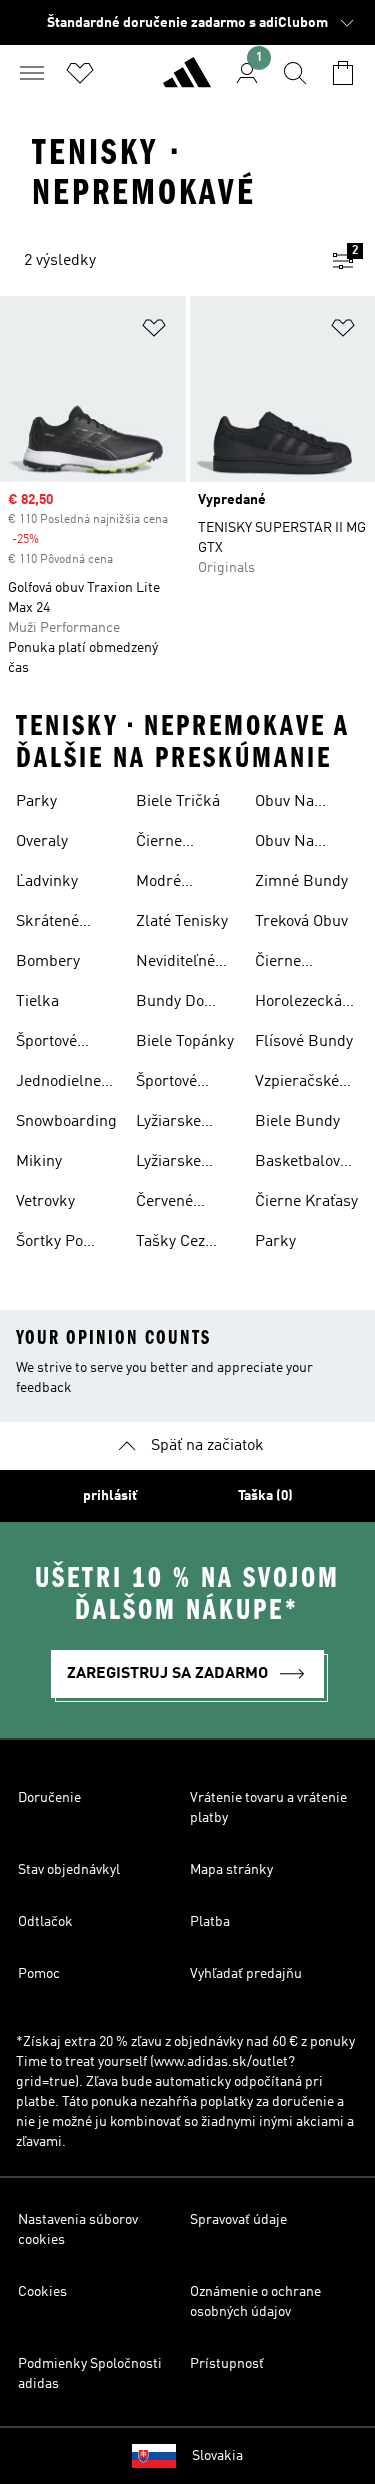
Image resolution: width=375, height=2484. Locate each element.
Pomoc (39, 1974)
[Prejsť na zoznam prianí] (80, 73)
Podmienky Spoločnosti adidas (90, 2374)
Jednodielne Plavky (58, 1084)
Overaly (42, 842)
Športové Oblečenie (170, 1084)
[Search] (295, 73)
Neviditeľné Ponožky (175, 964)
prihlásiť (110, 1496)
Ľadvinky (47, 882)
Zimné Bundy (301, 882)
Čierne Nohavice (168, 844)
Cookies (42, 2292)
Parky (36, 802)
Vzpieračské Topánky (297, 1084)
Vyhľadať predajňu (246, 1974)
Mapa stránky (231, 1870)
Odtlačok (45, 1922)
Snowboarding (66, 1122)
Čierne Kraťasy (306, 1202)
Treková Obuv (301, 922)
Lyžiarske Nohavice (168, 1164)
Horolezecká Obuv (298, 1004)
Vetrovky (45, 1202)
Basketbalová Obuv (301, 1164)
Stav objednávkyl (69, 1870)
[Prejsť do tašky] (343, 73)
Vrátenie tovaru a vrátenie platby (268, 1808)
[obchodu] (187, 81)
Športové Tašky (46, 1044)
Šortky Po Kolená (49, 1244)
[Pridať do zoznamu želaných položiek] (154, 331)
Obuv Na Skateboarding (306, 844)
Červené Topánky (165, 1204)
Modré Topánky (165, 884)
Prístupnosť (227, 2364)
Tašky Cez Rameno (170, 1244)
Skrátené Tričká (47, 924)
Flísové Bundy (304, 1042)
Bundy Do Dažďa (170, 1004)
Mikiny (39, 1162)
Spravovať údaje (238, 2220)
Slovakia (217, 2456)
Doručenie (49, 1798)
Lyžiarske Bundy (168, 1124)
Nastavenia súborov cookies (78, 2230)
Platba (210, 1922)
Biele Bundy (297, 1122)
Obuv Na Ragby (284, 804)
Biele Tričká (178, 802)
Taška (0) (265, 1496)
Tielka (37, 1002)
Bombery (48, 962)
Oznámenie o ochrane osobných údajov (255, 2302)
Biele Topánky (185, 1042)
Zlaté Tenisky (182, 922)
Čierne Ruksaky (285, 964)
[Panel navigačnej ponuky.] (32, 73)
